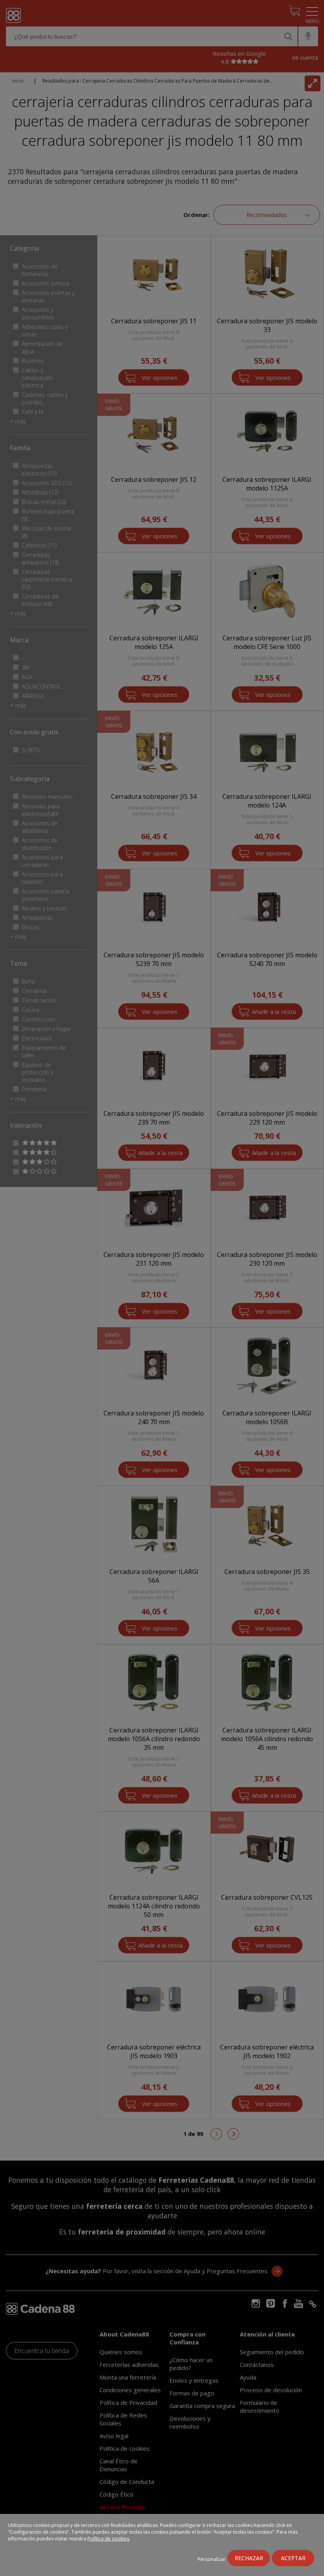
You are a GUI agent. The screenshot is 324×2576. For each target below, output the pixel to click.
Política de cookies (108, 2539)
